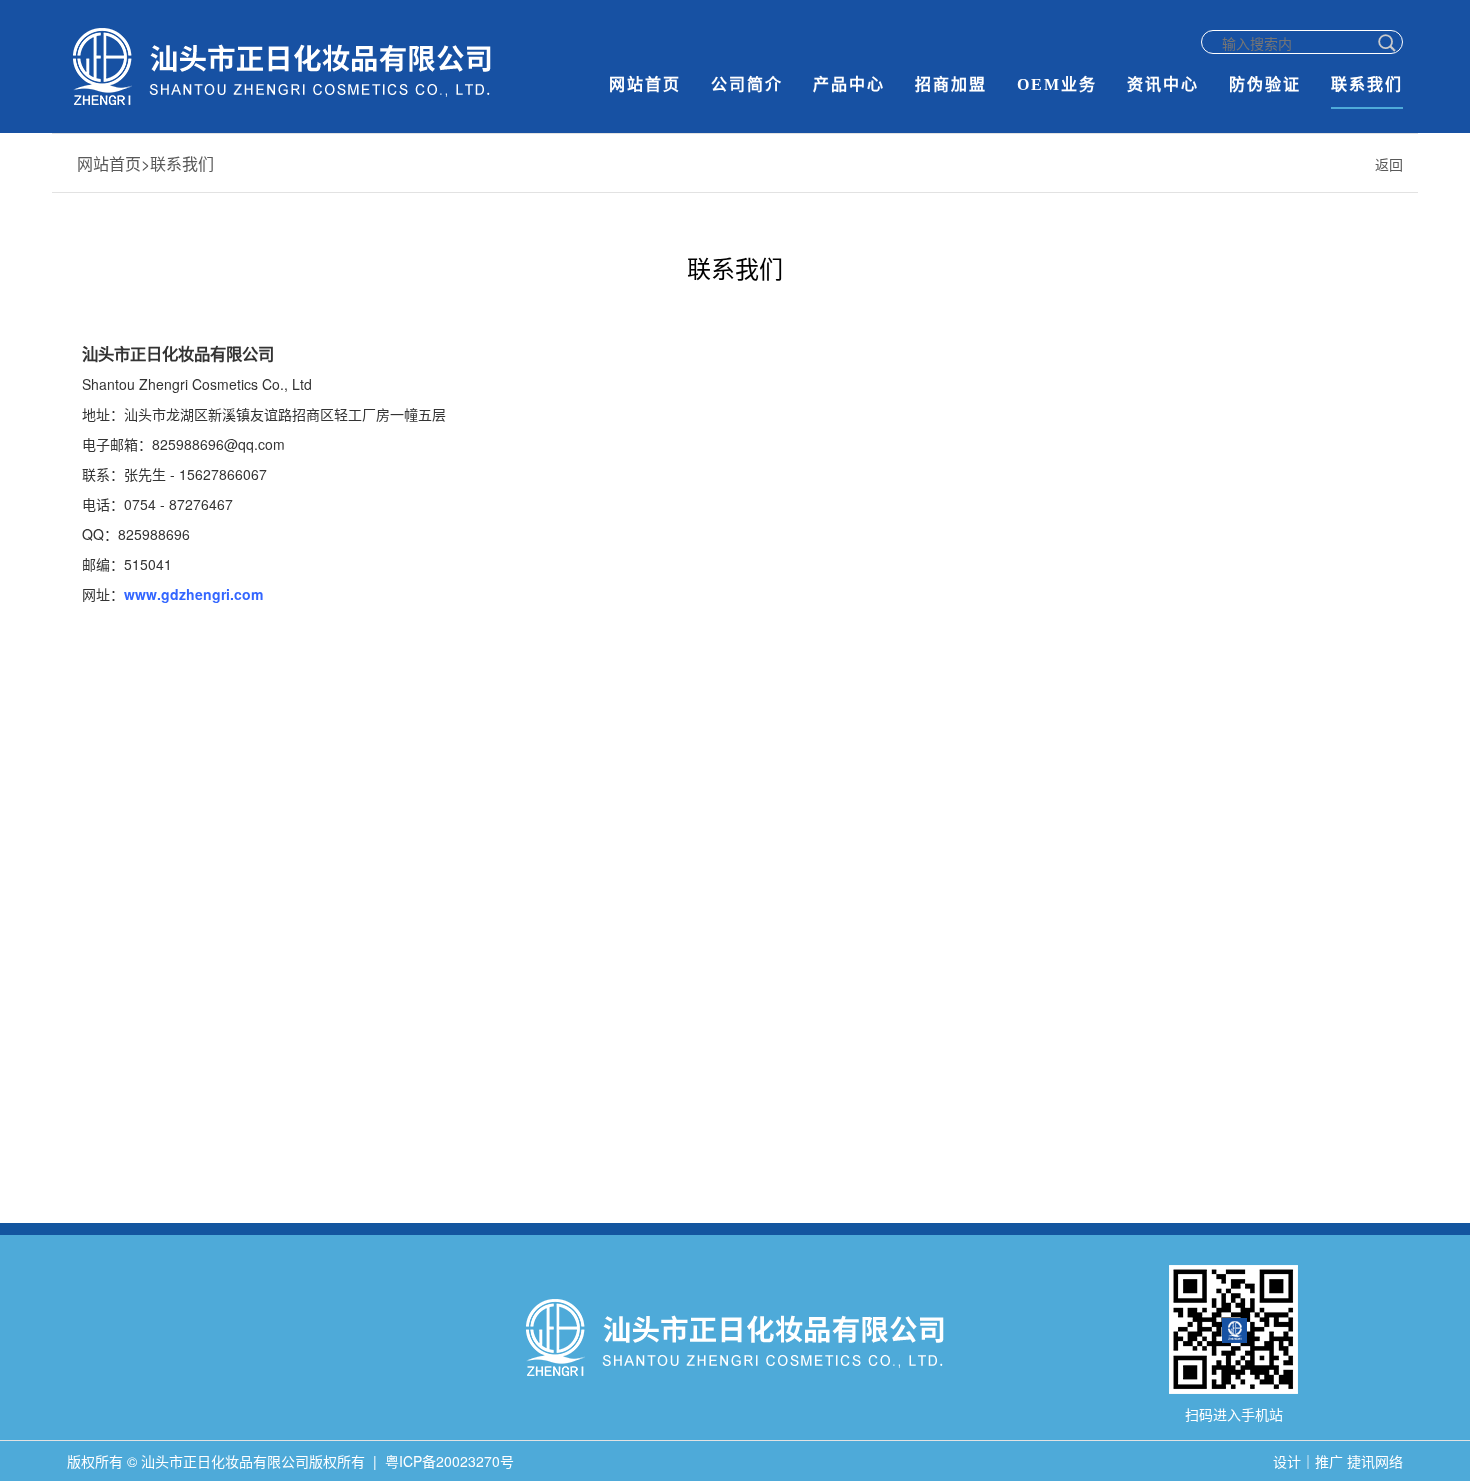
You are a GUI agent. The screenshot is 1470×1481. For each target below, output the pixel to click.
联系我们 (1367, 84)
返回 (1389, 164)
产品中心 (849, 84)
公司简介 (747, 84)
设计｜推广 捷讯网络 (1338, 1461)
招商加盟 (951, 84)
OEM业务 (1057, 84)
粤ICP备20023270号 (449, 1461)
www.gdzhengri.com (193, 594)
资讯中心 (1163, 84)
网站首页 (645, 84)
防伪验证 (1265, 84)
